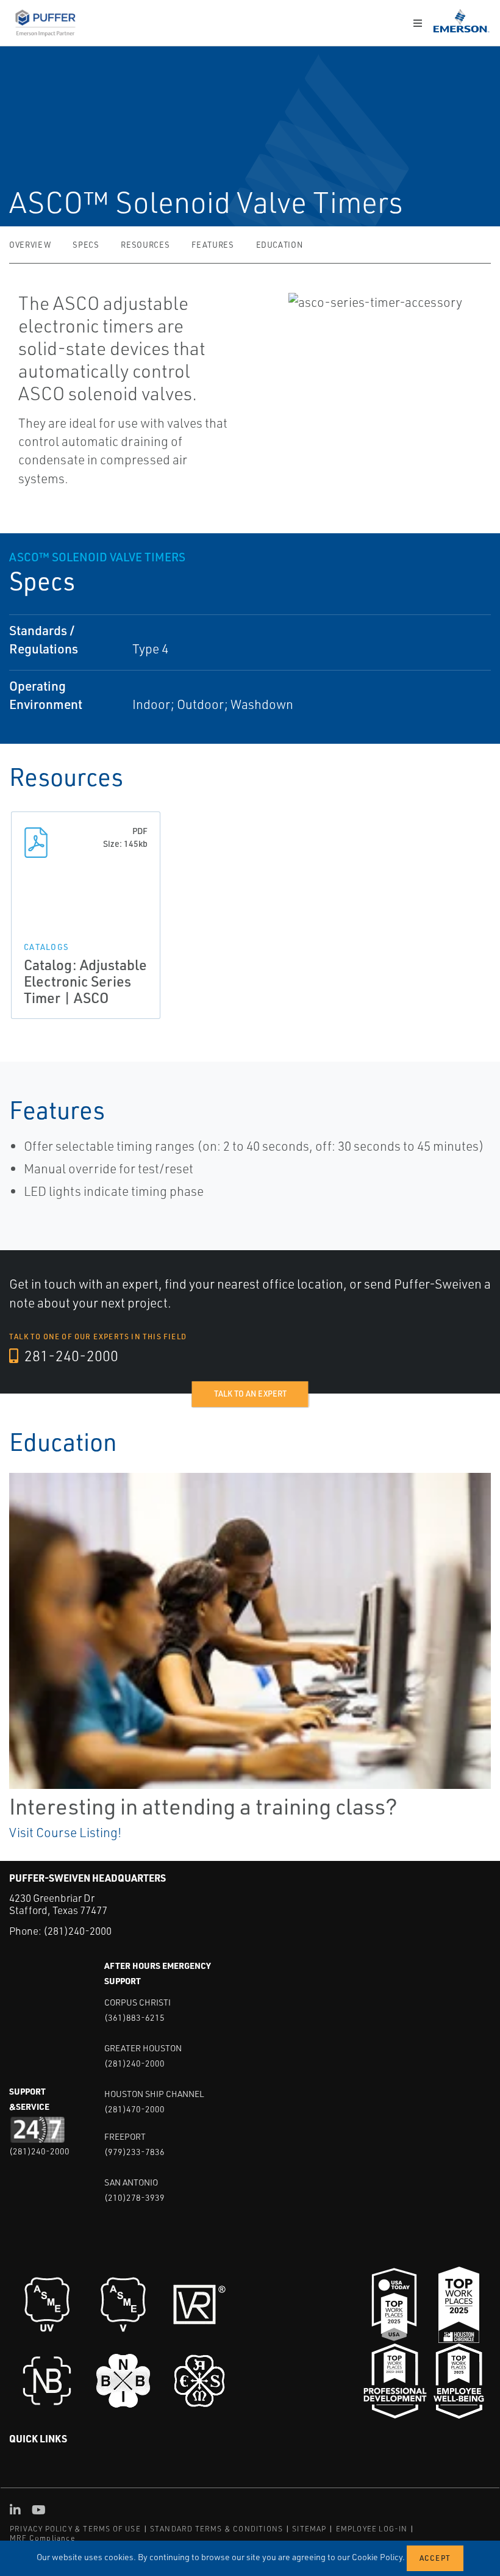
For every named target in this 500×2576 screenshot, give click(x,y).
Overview (30, 245)
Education (280, 245)
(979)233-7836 (134, 2152)
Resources (145, 245)
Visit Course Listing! (65, 1832)
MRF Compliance (42, 2538)
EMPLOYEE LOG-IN (372, 2529)
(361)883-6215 (134, 2017)
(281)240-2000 (77, 1931)
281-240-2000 (70, 1356)
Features (212, 245)
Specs (86, 245)
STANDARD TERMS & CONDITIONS (216, 2529)
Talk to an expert (250, 1394)
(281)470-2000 (134, 2109)
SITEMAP (309, 2529)
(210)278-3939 (134, 2197)
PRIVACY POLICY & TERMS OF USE (75, 2529)
